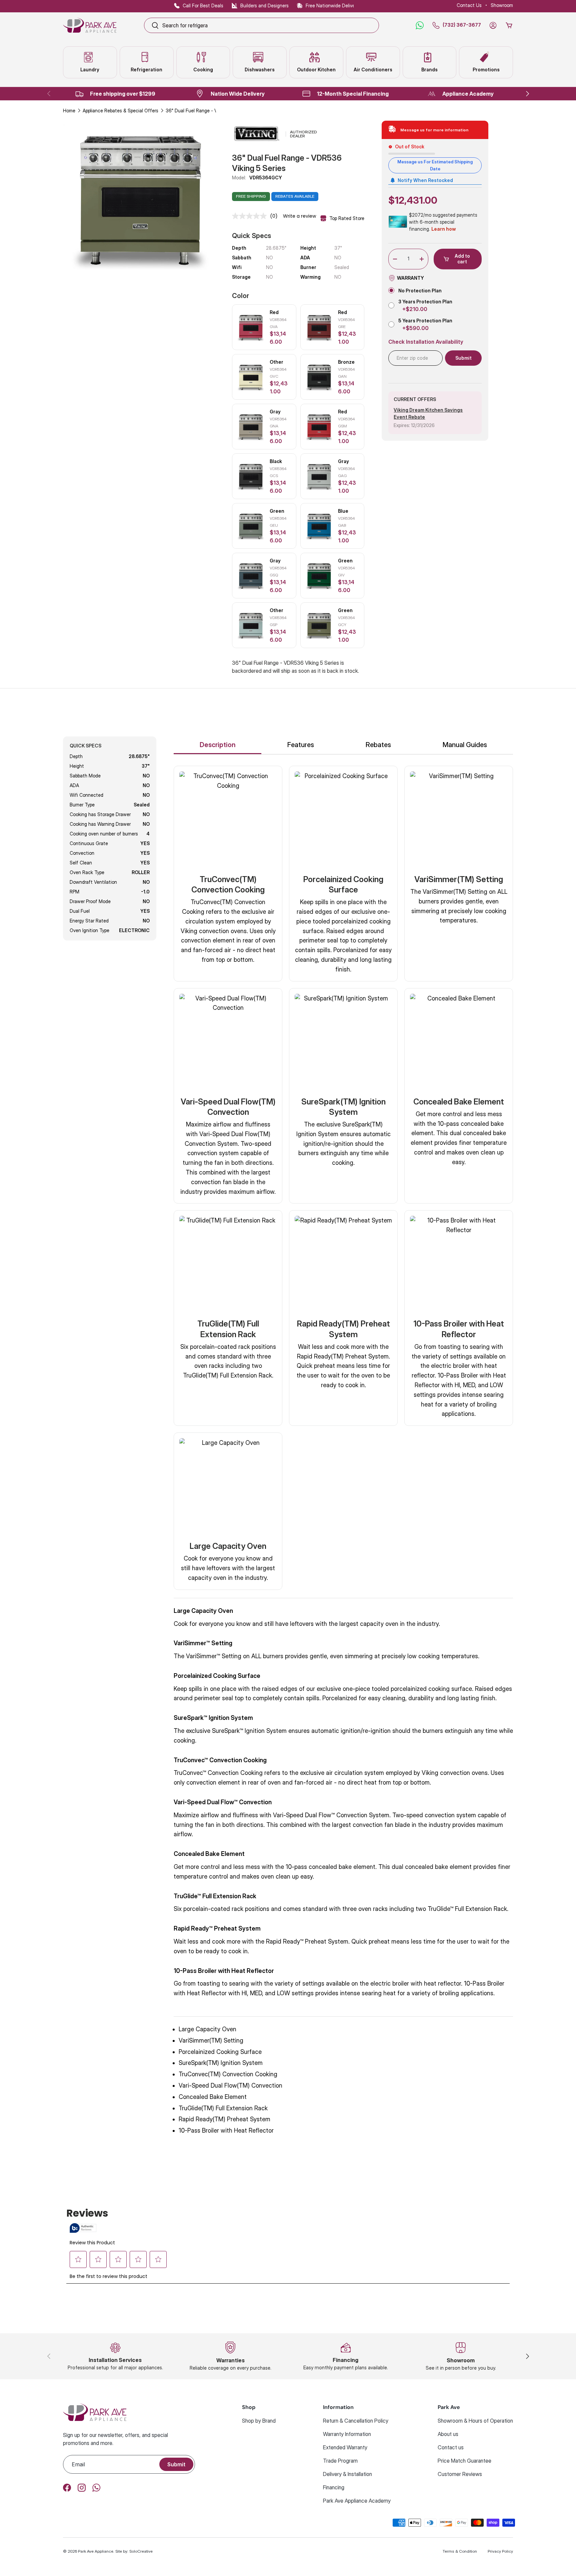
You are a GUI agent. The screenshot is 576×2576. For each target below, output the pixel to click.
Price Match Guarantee (464, 2461)
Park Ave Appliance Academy (357, 2501)
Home (69, 111)
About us (448, 2434)
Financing (334, 2487)
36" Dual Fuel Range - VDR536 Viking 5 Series (212, 111)
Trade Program (340, 2461)
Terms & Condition (460, 2551)
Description (218, 745)
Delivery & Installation (347, 2474)
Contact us (451, 2447)
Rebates (378, 745)
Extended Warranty (345, 2447)
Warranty (410, 278)
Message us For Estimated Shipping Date (435, 165)
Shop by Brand (259, 2421)
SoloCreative (141, 2551)
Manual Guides (465, 745)
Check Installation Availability (426, 342)
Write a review (299, 216)
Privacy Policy (500, 2551)
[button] (509, 25)
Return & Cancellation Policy (356, 2421)
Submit (176, 2464)
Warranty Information (347, 2434)
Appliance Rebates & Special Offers (120, 111)
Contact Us (469, 5)
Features (301, 745)
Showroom (502, 5)
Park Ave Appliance (96, 2551)
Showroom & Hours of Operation (475, 2421)
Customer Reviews (460, 2474)
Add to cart (462, 259)
